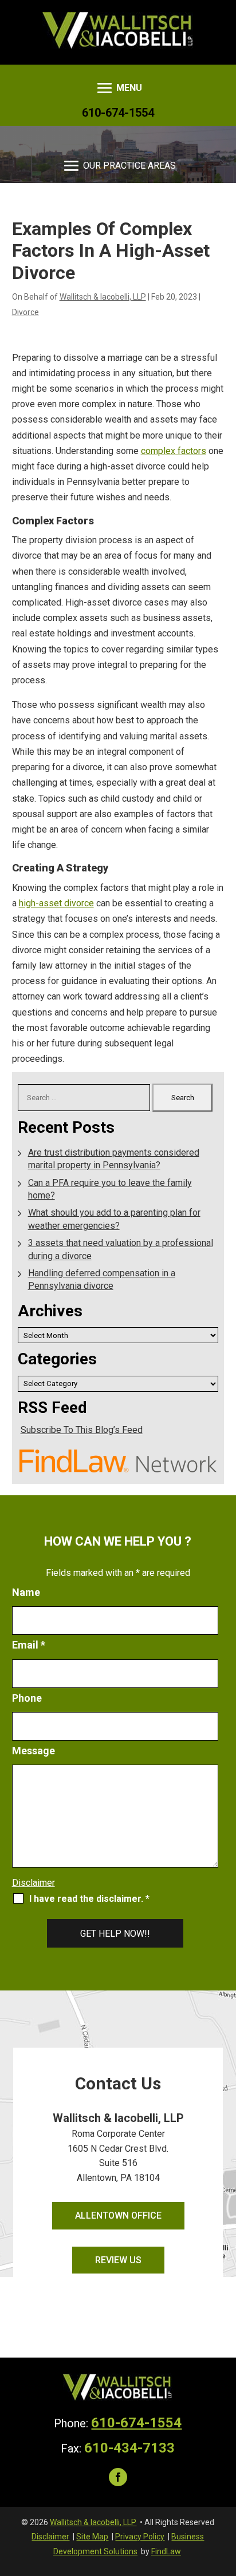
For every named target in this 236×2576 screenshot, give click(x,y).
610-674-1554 (118, 113)
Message (34, 1751)
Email (29, 1645)
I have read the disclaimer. (89, 1899)
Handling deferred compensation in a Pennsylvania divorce (102, 1279)
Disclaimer (34, 1883)
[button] (118, 88)
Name (26, 1592)
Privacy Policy (140, 2537)
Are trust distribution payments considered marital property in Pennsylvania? (114, 1159)
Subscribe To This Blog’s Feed (82, 1430)
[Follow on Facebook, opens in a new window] (118, 2477)
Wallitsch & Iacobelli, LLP (103, 297)
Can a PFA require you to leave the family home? (110, 1189)
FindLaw (166, 2551)
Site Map (92, 2537)
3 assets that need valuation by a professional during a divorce (121, 1249)
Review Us (118, 2260)
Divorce (25, 312)
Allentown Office (118, 2215)
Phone (27, 1698)
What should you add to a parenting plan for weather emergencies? (114, 1219)
